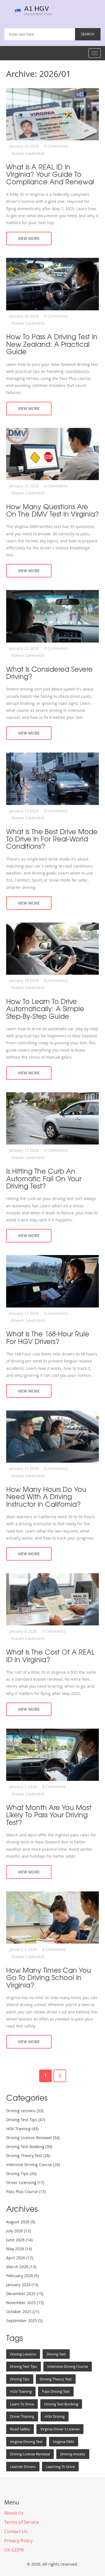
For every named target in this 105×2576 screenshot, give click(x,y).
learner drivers (23, 2467)
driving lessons (23, 2354)
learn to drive (22, 2404)
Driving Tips (21, 2174)
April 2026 (20, 2258)
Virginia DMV (64, 2442)
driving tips (20, 2379)
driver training (22, 2416)
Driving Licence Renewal (33, 2138)
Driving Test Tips (26, 2120)
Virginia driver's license (60, 2429)
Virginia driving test (26, 2442)
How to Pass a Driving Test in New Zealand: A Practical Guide (52, 344)
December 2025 (25, 2294)
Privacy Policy (18, 2541)
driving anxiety (73, 2454)
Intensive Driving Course (33, 2165)
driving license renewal (30, 2454)
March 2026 (21, 2267)
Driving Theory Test (28, 2156)
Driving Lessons (25, 2111)
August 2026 (21, 2222)
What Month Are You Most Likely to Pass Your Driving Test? (49, 1815)
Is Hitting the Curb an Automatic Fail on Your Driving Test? (44, 1178)
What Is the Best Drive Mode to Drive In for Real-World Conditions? (52, 839)
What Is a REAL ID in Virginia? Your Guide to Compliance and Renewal (50, 174)
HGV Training (22, 2129)
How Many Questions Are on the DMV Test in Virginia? (53, 510)
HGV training (21, 2391)
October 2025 (23, 2312)
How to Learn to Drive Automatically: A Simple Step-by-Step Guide (45, 1009)
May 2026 (19, 2249)
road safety (20, 2429)
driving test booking (61, 2404)
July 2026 (18, 2231)
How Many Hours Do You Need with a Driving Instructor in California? (46, 1496)
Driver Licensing (25, 2182)
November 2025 (25, 2303)
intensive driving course (68, 2366)
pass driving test (56, 2391)
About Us (14, 2513)
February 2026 (22, 2276)
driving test (56, 2354)
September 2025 (24, 2321)
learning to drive (60, 2467)
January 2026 (22, 2285)
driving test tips (24, 2366)
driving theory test (56, 2379)
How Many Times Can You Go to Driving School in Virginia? (49, 1977)
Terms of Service (22, 2522)
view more (29, 238)
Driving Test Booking (29, 2147)
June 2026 (19, 2240)
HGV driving (55, 2416)
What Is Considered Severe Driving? (49, 673)
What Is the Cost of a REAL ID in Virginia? (50, 1656)
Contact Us (16, 2531)
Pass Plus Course (26, 2191)
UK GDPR (14, 2550)
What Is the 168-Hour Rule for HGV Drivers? (48, 1337)
